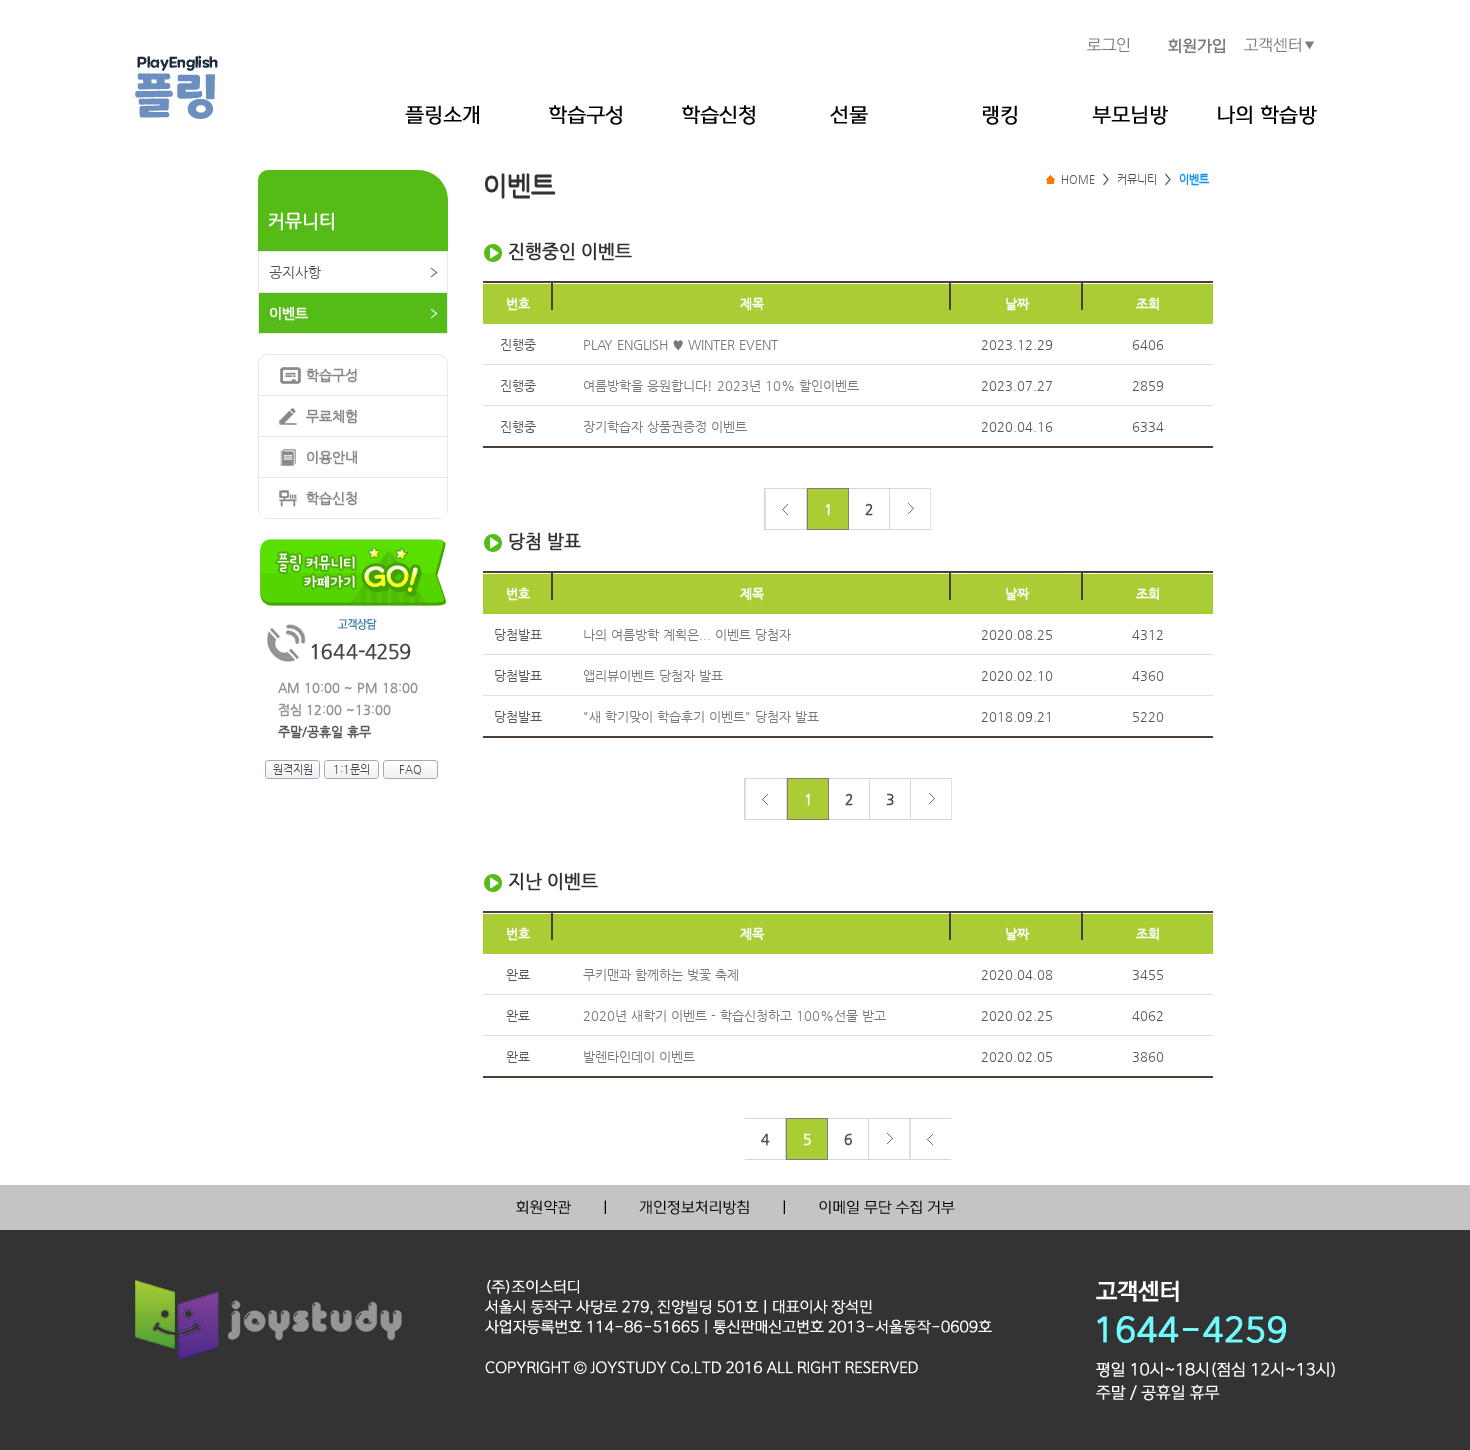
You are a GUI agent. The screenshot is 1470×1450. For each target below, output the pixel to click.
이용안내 (332, 457)
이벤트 (288, 313)
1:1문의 (351, 769)
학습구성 (332, 375)
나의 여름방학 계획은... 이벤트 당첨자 (687, 634)
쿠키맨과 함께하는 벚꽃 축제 (661, 974)
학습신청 (332, 498)
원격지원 (293, 769)
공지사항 (295, 272)
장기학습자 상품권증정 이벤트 (665, 426)
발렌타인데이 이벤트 (639, 1056)
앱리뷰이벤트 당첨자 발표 (653, 675)
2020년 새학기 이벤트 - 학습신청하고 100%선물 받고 (734, 1015)
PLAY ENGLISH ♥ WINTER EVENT (680, 344)
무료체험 (332, 416)
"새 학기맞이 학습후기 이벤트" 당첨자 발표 (701, 716)
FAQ (410, 769)
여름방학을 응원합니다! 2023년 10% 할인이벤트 (721, 385)
